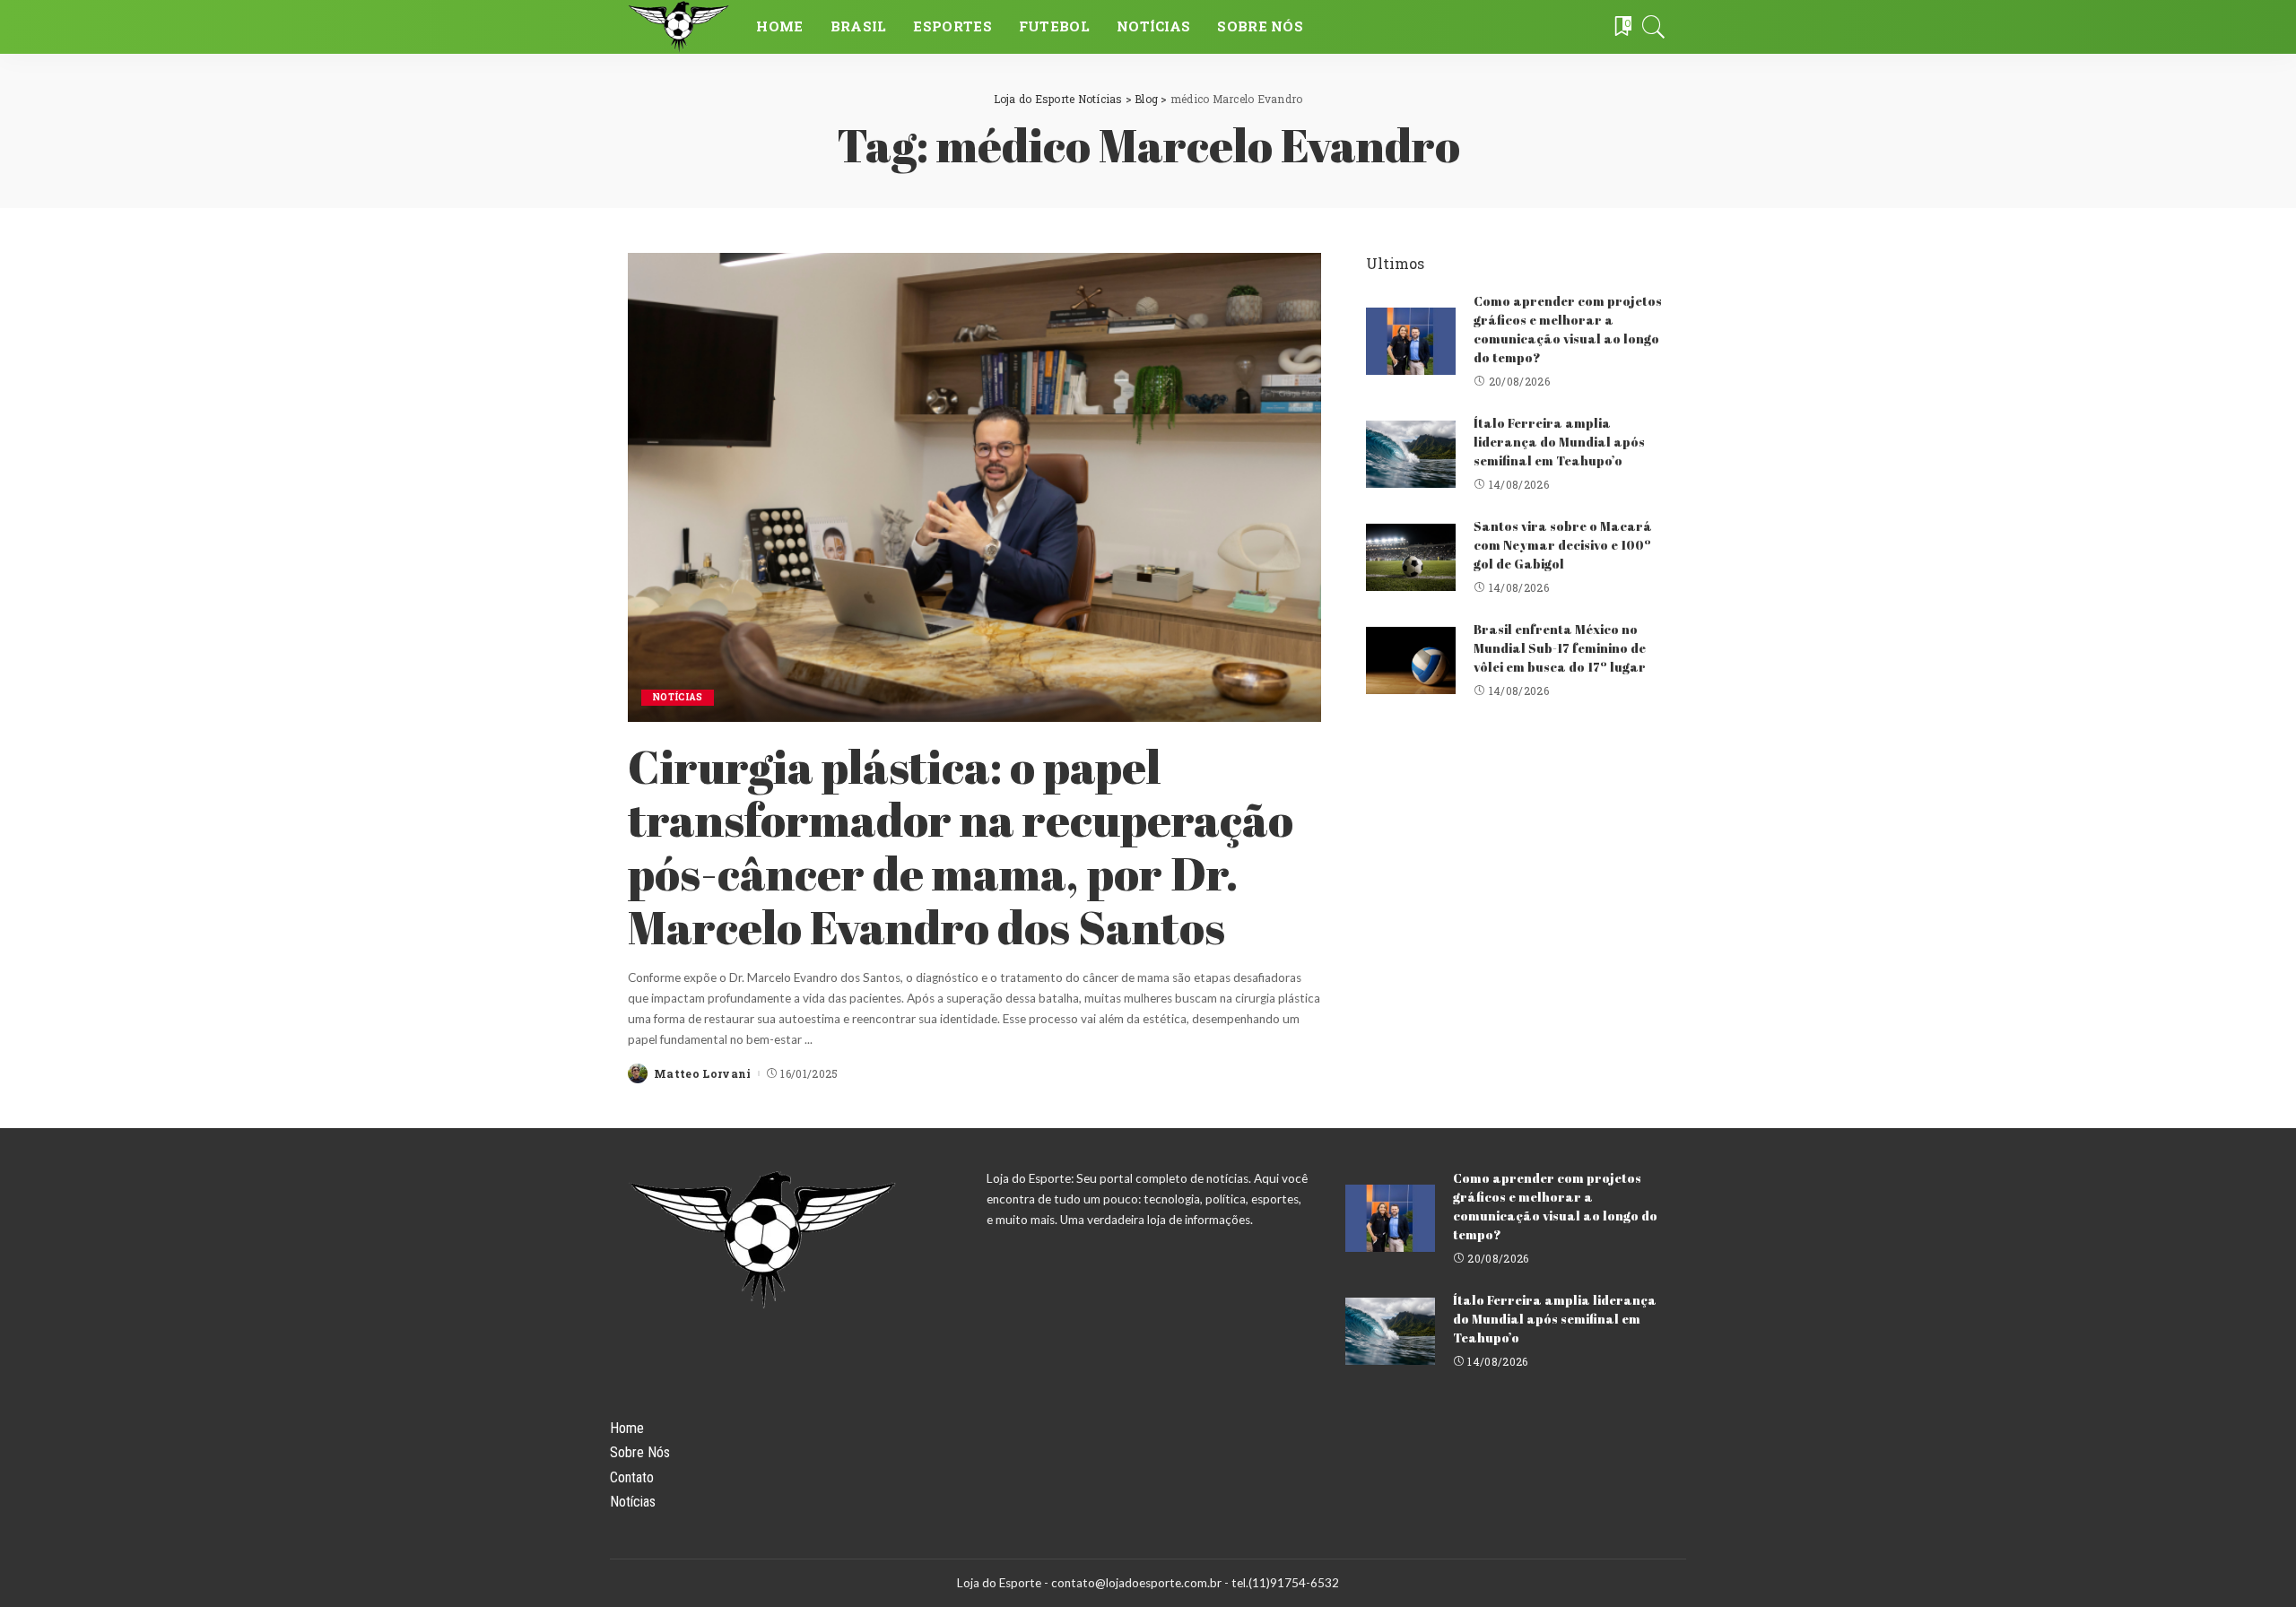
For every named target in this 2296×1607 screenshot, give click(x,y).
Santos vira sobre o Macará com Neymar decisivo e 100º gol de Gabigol (1563, 545)
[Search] (1654, 27)
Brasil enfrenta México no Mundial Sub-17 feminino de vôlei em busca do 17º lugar (1560, 648)
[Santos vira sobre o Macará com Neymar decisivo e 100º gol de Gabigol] (1411, 557)
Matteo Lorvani (703, 1073)
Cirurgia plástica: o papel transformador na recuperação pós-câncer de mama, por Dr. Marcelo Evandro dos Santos (961, 846)
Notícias (678, 697)
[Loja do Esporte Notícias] (678, 27)
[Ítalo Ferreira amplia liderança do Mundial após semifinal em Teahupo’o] (1411, 454)
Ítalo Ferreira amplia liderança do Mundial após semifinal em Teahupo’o (1559, 442)
